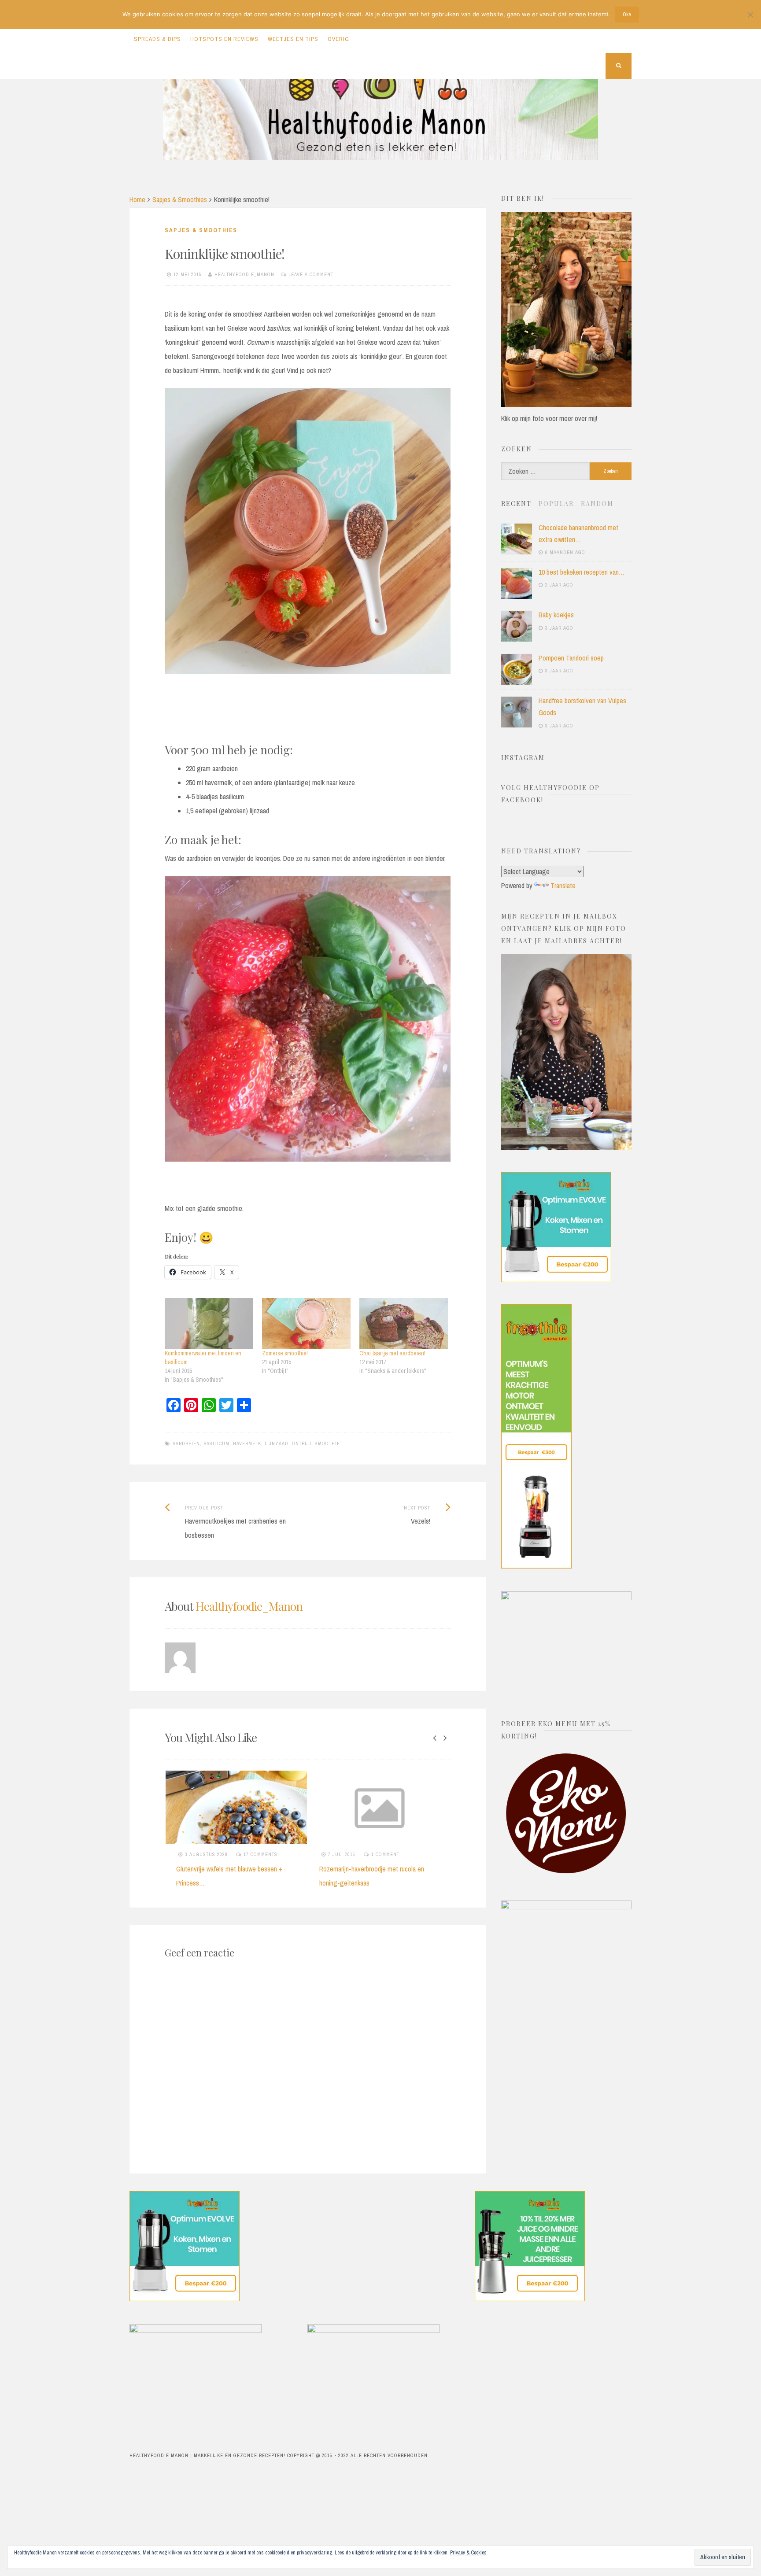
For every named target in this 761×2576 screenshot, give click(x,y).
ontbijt (302, 1443)
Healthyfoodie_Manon (244, 274)
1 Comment (385, 1854)
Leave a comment (311, 274)
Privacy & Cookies (468, 2553)
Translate (563, 886)
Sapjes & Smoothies (180, 199)
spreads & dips (157, 39)
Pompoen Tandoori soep (571, 658)
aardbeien (186, 1443)
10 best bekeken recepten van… (582, 572)
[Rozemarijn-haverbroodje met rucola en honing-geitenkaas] (379, 1807)
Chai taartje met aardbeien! (392, 1353)
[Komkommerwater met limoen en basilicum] (209, 1323)
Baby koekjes (556, 615)
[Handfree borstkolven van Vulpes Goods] (517, 712)
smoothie (327, 1443)
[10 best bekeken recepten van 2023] (517, 583)
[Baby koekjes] (517, 626)
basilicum (216, 1443)
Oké (627, 15)
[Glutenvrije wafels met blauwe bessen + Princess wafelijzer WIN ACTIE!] (236, 1807)
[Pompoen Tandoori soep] (517, 669)
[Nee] (750, 15)
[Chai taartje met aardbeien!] (404, 1323)
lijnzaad (277, 1443)
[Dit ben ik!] (566, 404)
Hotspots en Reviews (224, 39)
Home (137, 199)
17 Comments (260, 1854)
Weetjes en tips (293, 39)
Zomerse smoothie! (285, 1353)
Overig (338, 39)
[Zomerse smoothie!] (306, 1323)
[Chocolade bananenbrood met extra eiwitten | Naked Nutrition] (517, 539)
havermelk (247, 1443)
